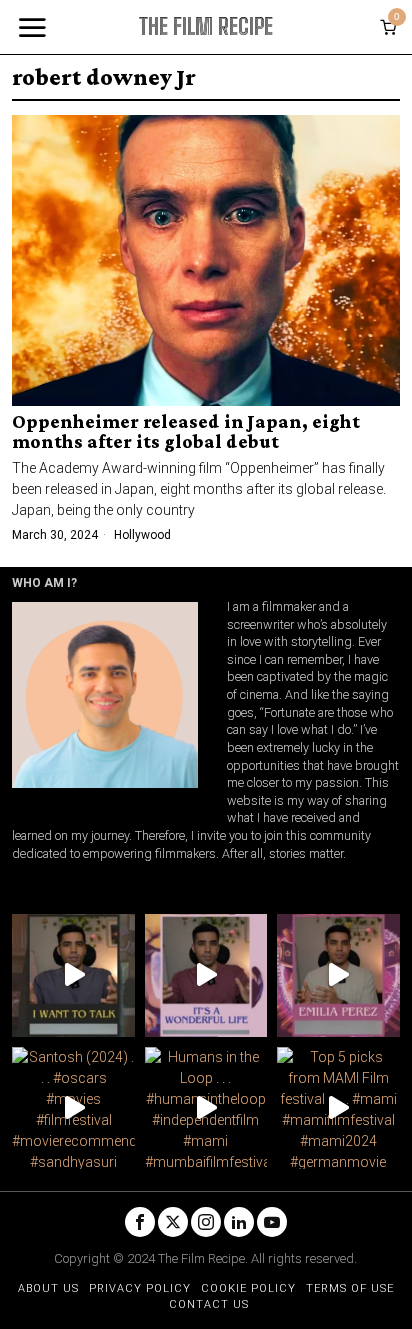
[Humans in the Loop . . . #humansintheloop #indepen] (206, 1108)
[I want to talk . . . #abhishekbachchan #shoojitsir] (73, 975)
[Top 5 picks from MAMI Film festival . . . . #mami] (338, 1108)
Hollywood (142, 535)
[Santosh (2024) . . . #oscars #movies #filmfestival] (73, 1108)
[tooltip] (140, 1222)
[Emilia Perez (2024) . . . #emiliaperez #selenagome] (338, 975)
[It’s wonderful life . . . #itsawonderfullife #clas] (206, 975)
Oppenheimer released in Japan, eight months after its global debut (186, 432)
